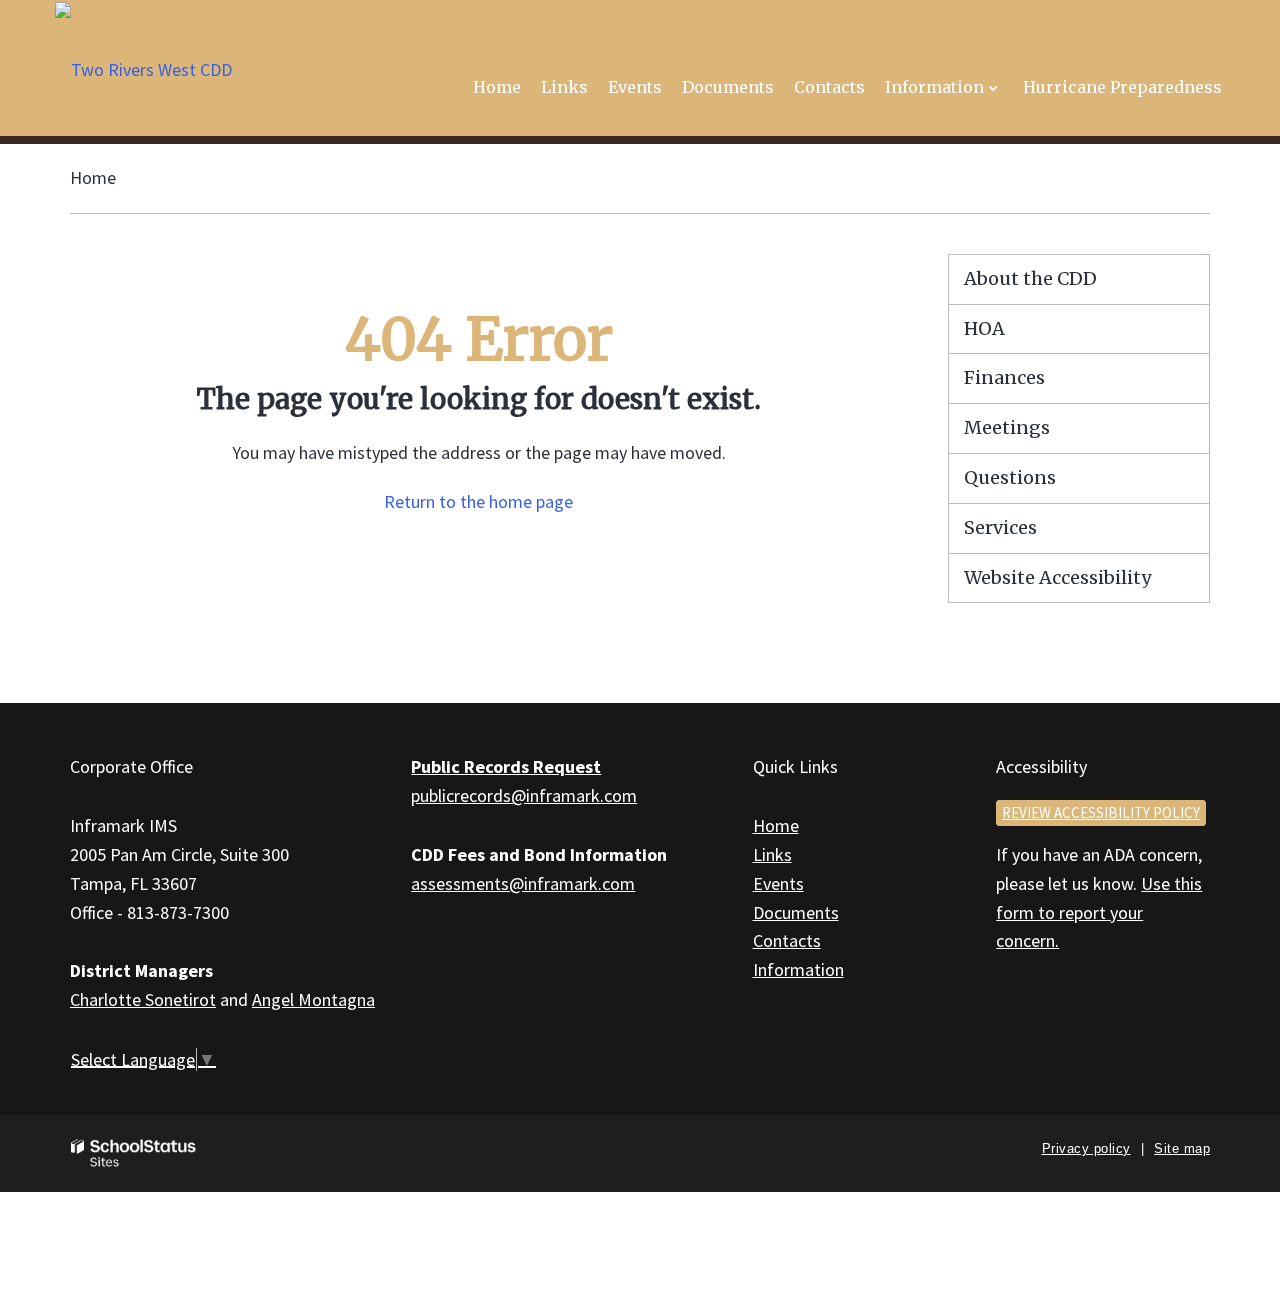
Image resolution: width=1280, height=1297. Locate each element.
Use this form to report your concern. (1099, 912)
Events (778, 883)
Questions (1010, 477)
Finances (1004, 377)
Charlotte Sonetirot (143, 999)
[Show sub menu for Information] (993, 87)
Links (772, 854)
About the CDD (1030, 278)
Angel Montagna (313, 999)
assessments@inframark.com (523, 883)
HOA (984, 328)
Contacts (787, 940)
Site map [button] (1182, 1148)
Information (798, 969)
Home (93, 177)
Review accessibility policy (1101, 812)
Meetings (1007, 427)
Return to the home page (478, 501)
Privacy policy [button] (1086, 1148)
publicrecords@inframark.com (524, 795)
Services (1000, 527)
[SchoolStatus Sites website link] (134, 1153)
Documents (796, 912)
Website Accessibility (1057, 577)
